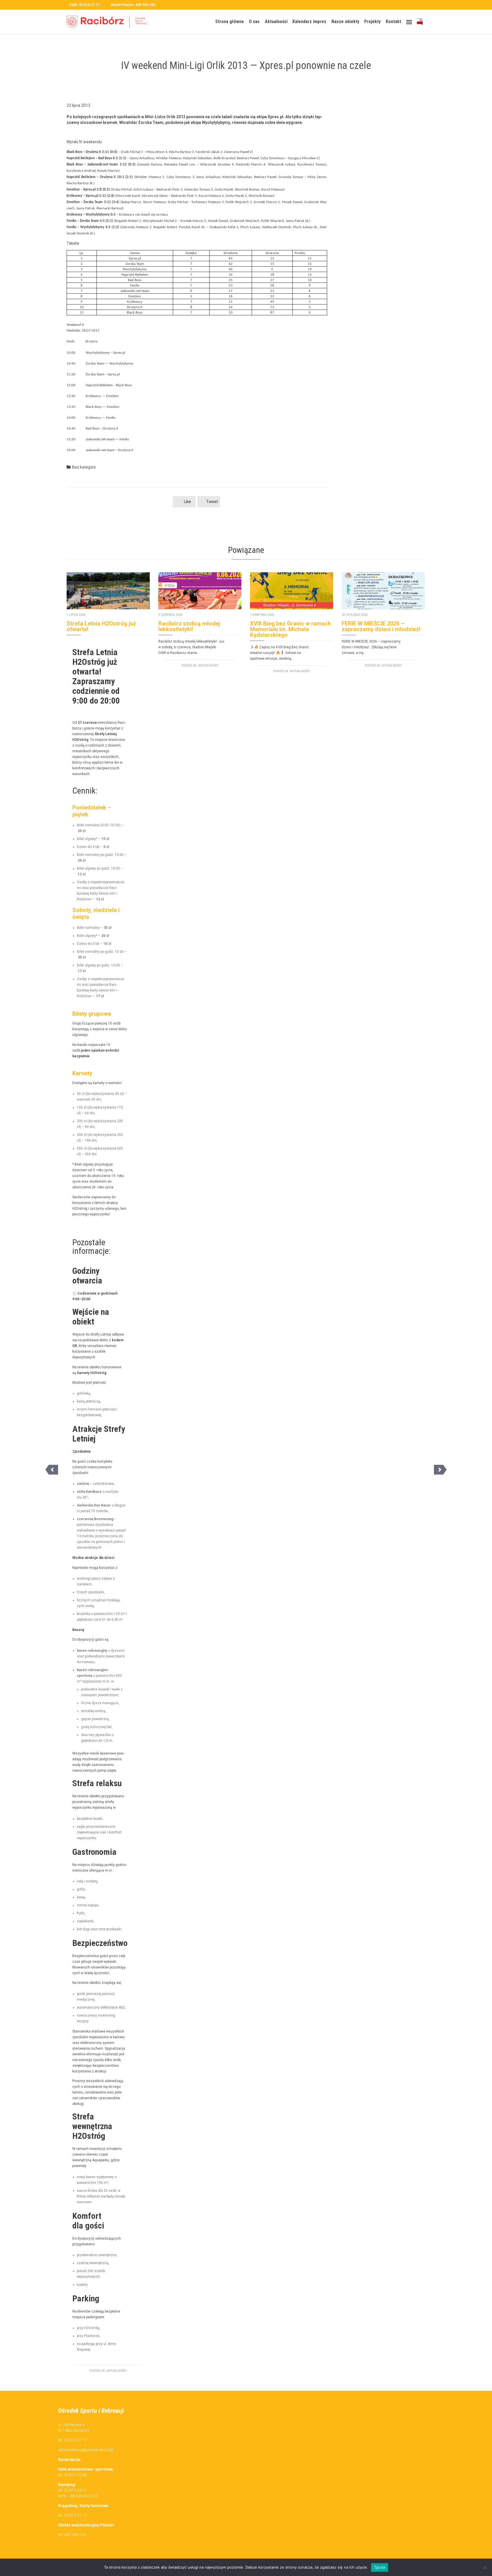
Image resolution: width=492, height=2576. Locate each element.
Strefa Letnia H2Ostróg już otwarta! (101, 626)
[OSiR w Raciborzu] (109, 22)
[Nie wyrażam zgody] (485, 2567)
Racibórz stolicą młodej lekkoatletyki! (189, 626)
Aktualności (117, 2371)
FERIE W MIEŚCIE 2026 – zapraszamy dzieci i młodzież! (381, 626)
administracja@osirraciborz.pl (85, 2450)
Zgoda (380, 2567)
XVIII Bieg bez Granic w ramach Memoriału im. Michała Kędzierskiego (290, 629)
